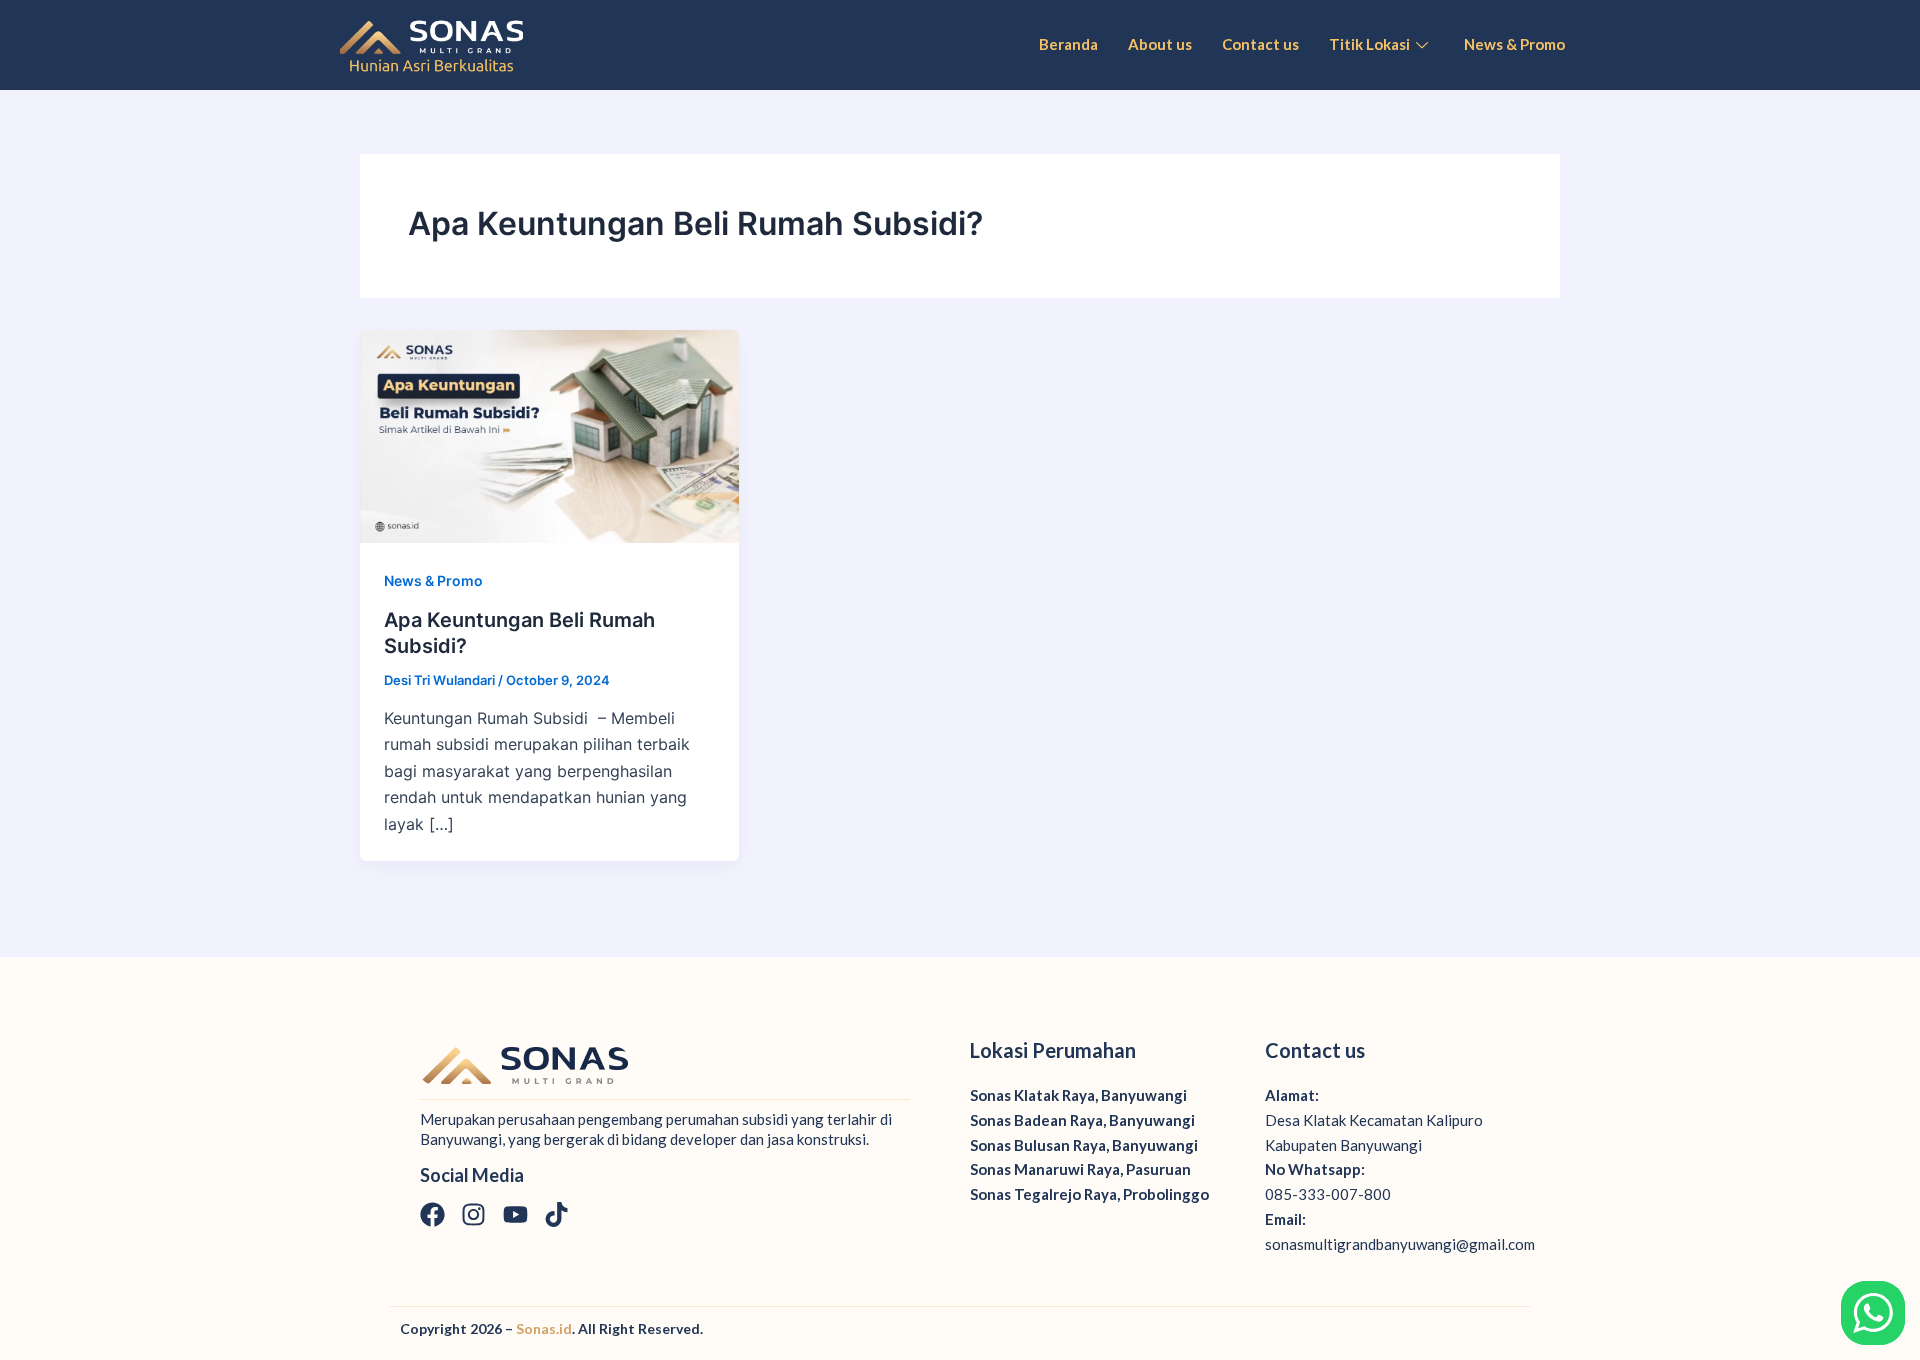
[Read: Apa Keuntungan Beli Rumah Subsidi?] (549, 435)
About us (1160, 44)
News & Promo (1514, 44)
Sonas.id (544, 1328)
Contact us (1260, 44)
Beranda (1068, 44)
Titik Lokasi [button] (1369, 44)
